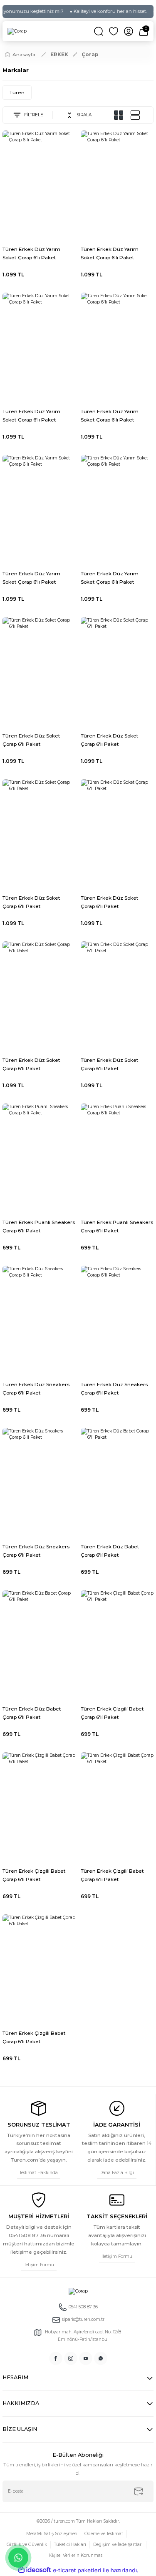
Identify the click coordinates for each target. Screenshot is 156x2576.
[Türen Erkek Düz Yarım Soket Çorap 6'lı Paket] (39, 185)
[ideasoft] (35, 2570)
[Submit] (139, 2491)
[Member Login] (129, 31)
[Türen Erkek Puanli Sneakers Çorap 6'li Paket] (39, 1158)
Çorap (90, 54)
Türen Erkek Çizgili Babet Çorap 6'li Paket (112, 1713)
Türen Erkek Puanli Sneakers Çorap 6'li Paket (39, 1226)
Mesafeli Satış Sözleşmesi (52, 2534)
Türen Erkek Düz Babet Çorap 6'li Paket (110, 1551)
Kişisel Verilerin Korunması (76, 2555)
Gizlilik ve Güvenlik (27, 2545)
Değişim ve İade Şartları (118, 2545)
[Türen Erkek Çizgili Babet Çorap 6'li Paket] (117, 1645)
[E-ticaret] (77, 2570)
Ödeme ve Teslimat (104, 2534)
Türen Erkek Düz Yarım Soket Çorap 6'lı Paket (31, 253)
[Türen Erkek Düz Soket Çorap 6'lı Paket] (39, 672)
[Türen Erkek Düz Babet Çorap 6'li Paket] (117, 1483)
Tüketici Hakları (70, 2545)
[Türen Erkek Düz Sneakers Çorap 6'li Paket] (39, 1321)
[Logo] (17, 31)
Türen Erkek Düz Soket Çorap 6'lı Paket (31, 740)
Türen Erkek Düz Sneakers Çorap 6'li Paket (36, 1388)
